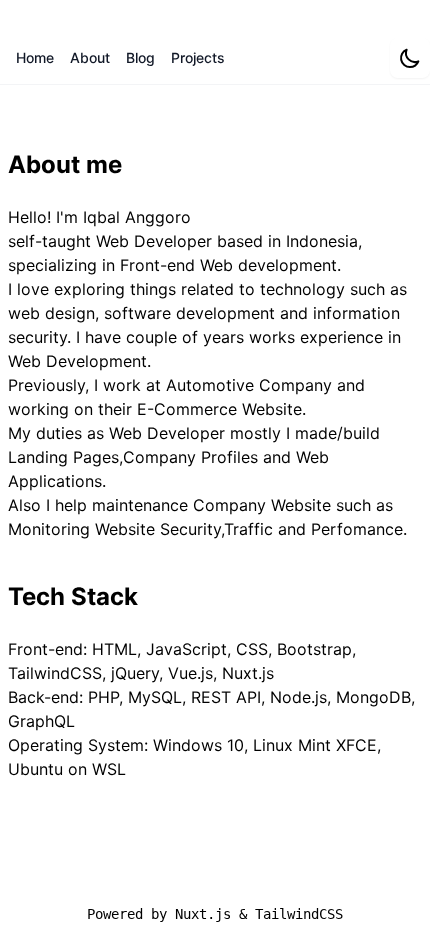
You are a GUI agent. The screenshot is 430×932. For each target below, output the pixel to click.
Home (35, 57)
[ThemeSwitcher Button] (410, 58)
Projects (198, 57)
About (90, 57)
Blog (140, 57)
